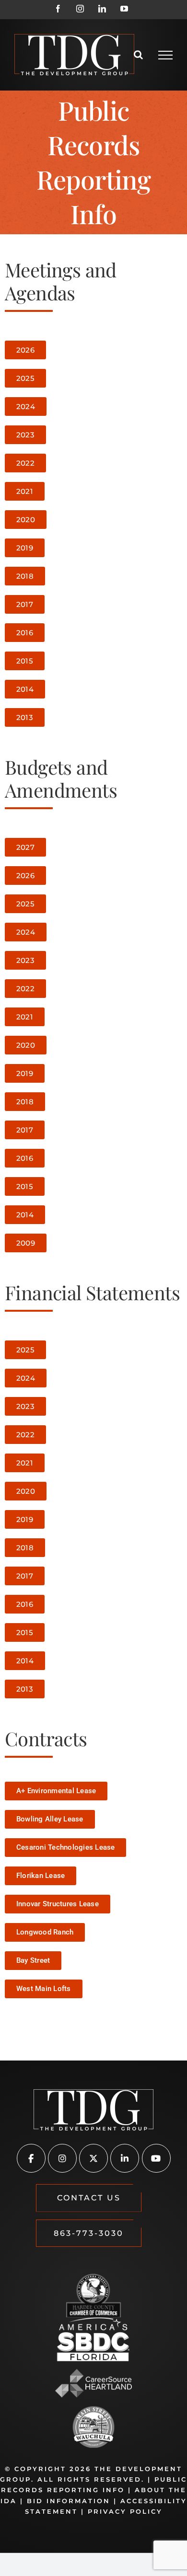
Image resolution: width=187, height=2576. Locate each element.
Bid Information (69, 2501)
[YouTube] (124, 9)
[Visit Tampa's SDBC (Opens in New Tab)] (93, 2339)
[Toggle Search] (138, 55)
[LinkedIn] (102, 9)
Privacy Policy (125, 2511)
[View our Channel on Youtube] (156, 2159)
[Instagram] (80, 9)
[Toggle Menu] (165, 55)
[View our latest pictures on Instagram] (62, 2159)
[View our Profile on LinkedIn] (125, 2159)
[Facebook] (58, 9)
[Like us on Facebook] (31, 2159)
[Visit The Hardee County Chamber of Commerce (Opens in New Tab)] (93, 2296)
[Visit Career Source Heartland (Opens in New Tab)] (93, 2383)
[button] (89, 2198)
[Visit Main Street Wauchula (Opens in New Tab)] (93, 2427)
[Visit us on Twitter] (93, 2159)
